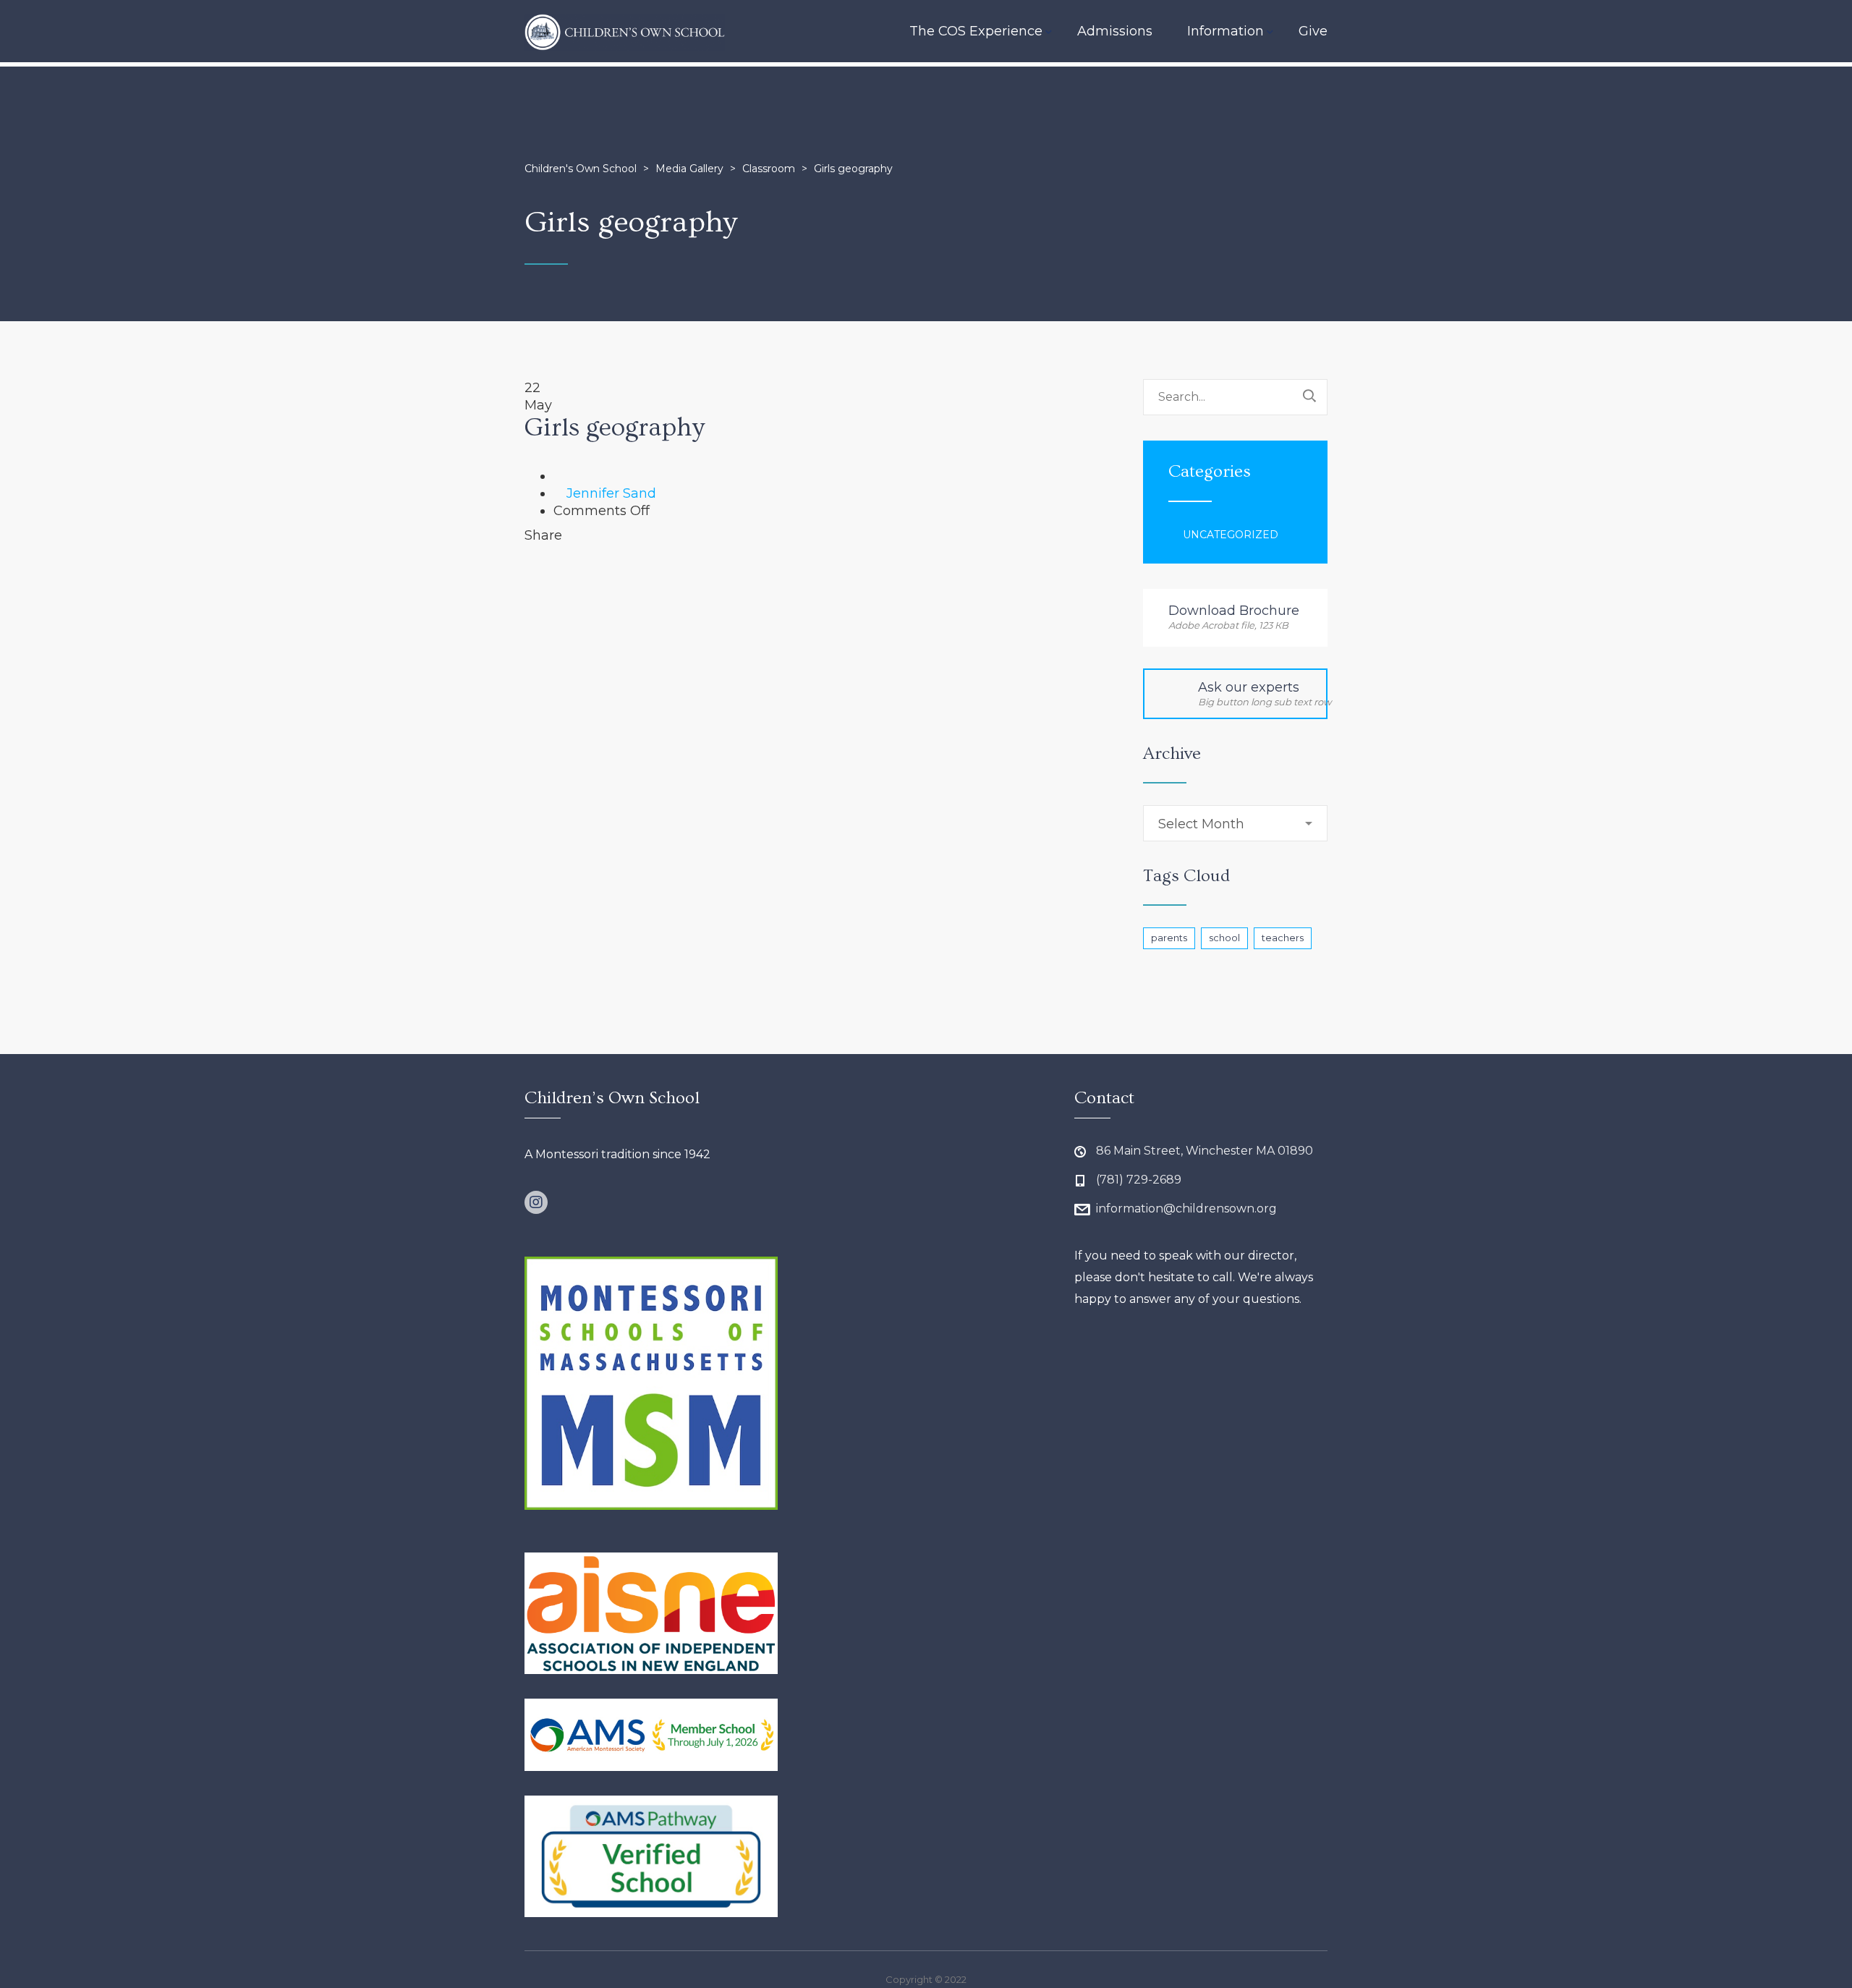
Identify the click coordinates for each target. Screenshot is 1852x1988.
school (1224, 938)
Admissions (1115, 31)
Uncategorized (1231, 535)
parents (1169, 938)
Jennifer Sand (611, 493)
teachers (1283, 938)
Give (1313, 31)
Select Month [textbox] (1201, 824)
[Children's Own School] (625, 31)
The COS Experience (976, 31)
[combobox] (1235, 823)
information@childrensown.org (1186, 1208)
